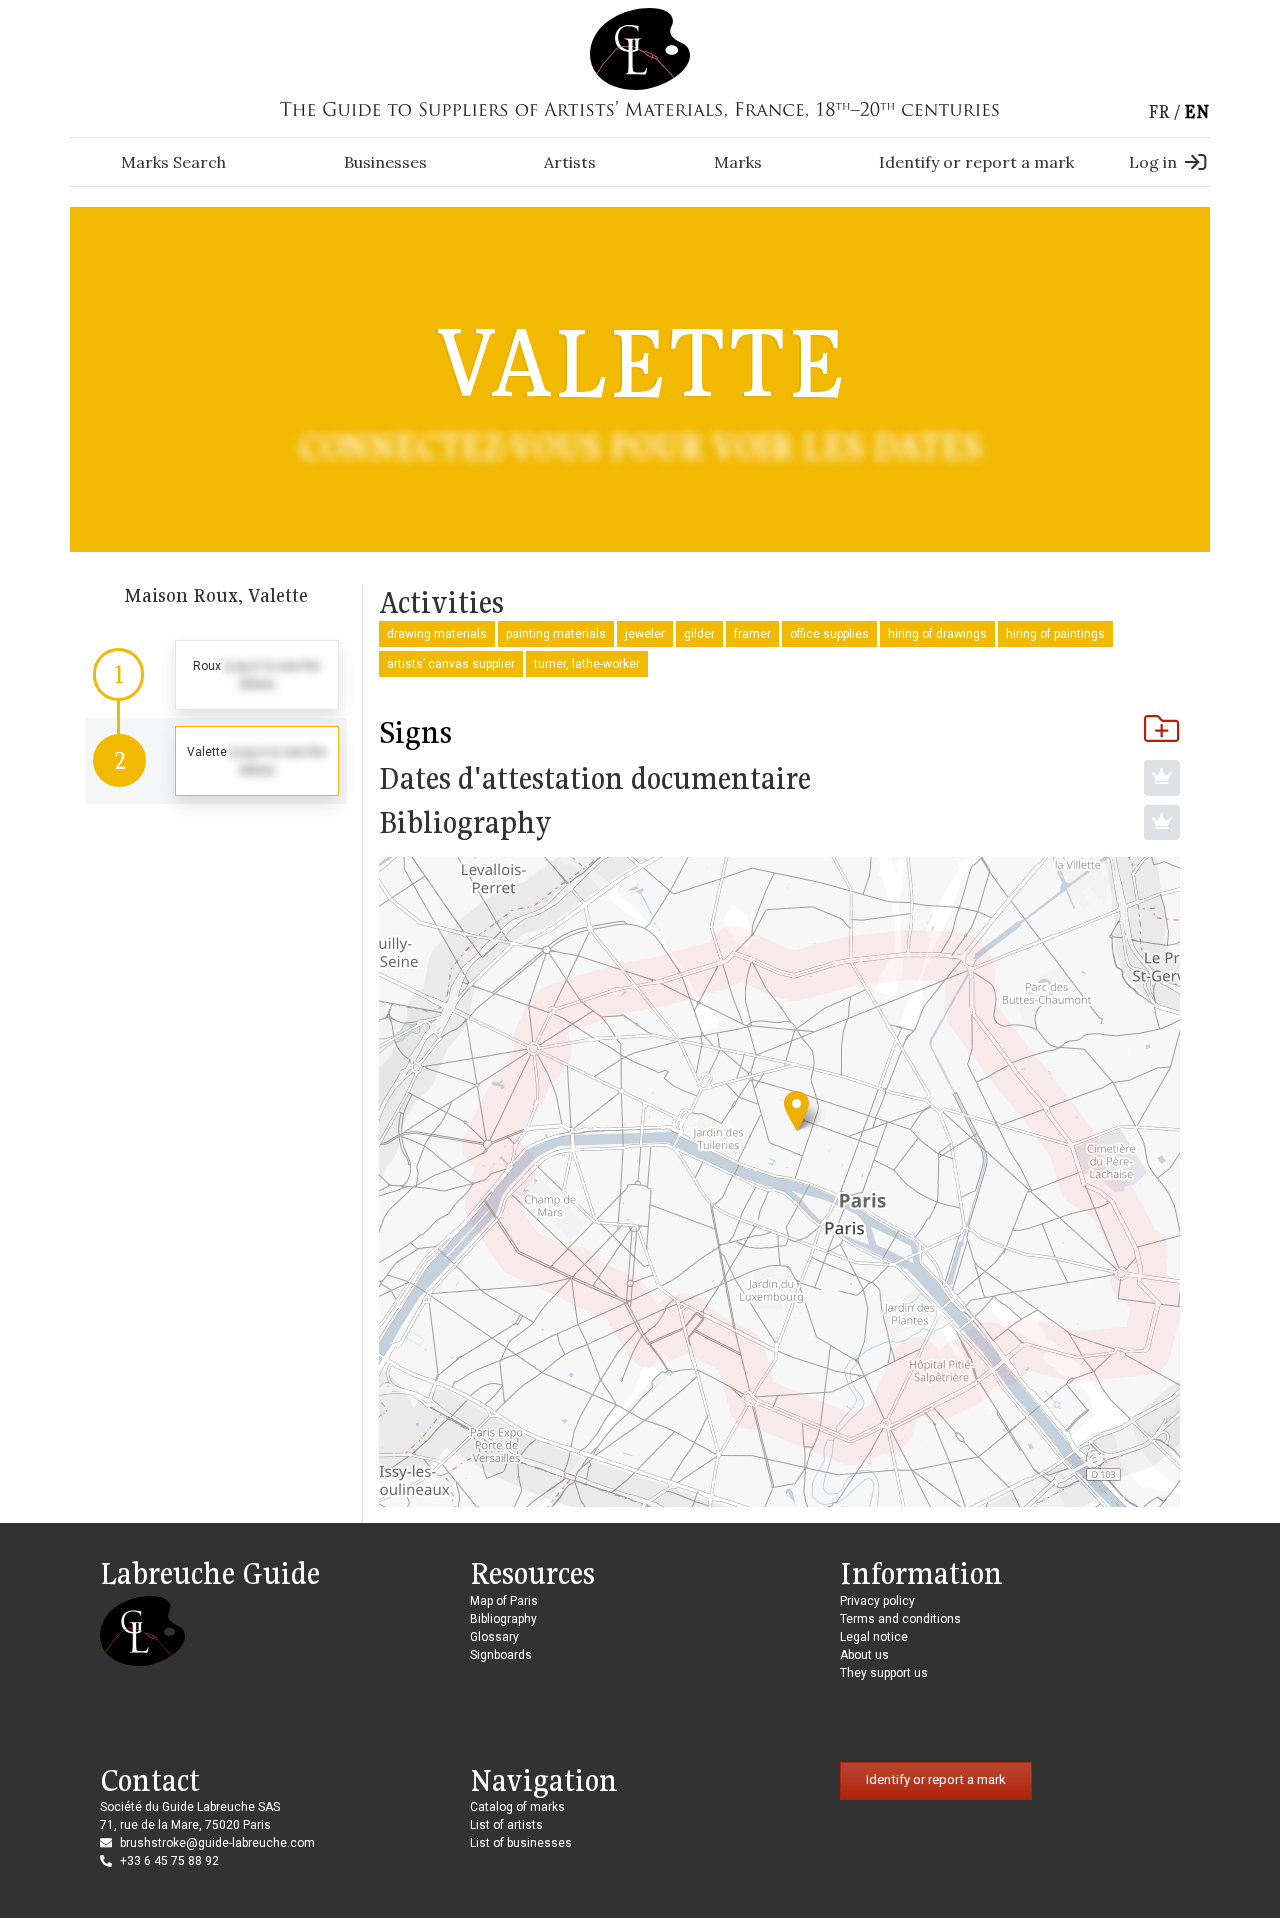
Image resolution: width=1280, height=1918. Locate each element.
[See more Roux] (216, 675)
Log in (1153, 162)
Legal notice (874, 1637)
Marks (738, 162)
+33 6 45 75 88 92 (169, 1861)
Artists (570, 162)
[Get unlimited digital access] (1162, 778)
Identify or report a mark (976, 162)
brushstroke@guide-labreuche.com (217, 1843)
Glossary (494, 1637)
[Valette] (796, 1110)
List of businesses (521, 1843)
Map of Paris (504, 1601)
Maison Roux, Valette (216, 595)
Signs (415, 732)
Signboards (501, 1655)
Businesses (385, 162)
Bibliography (503, 1619)
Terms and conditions (900, 1619)
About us (864, 1655)
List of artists (506, 1825)
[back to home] (640, 48)
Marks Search (173, 162)
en (1197, 111)
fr (1159, 111)
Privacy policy (877, 1601)
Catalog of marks (517, 1807)
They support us (884, 1673)
